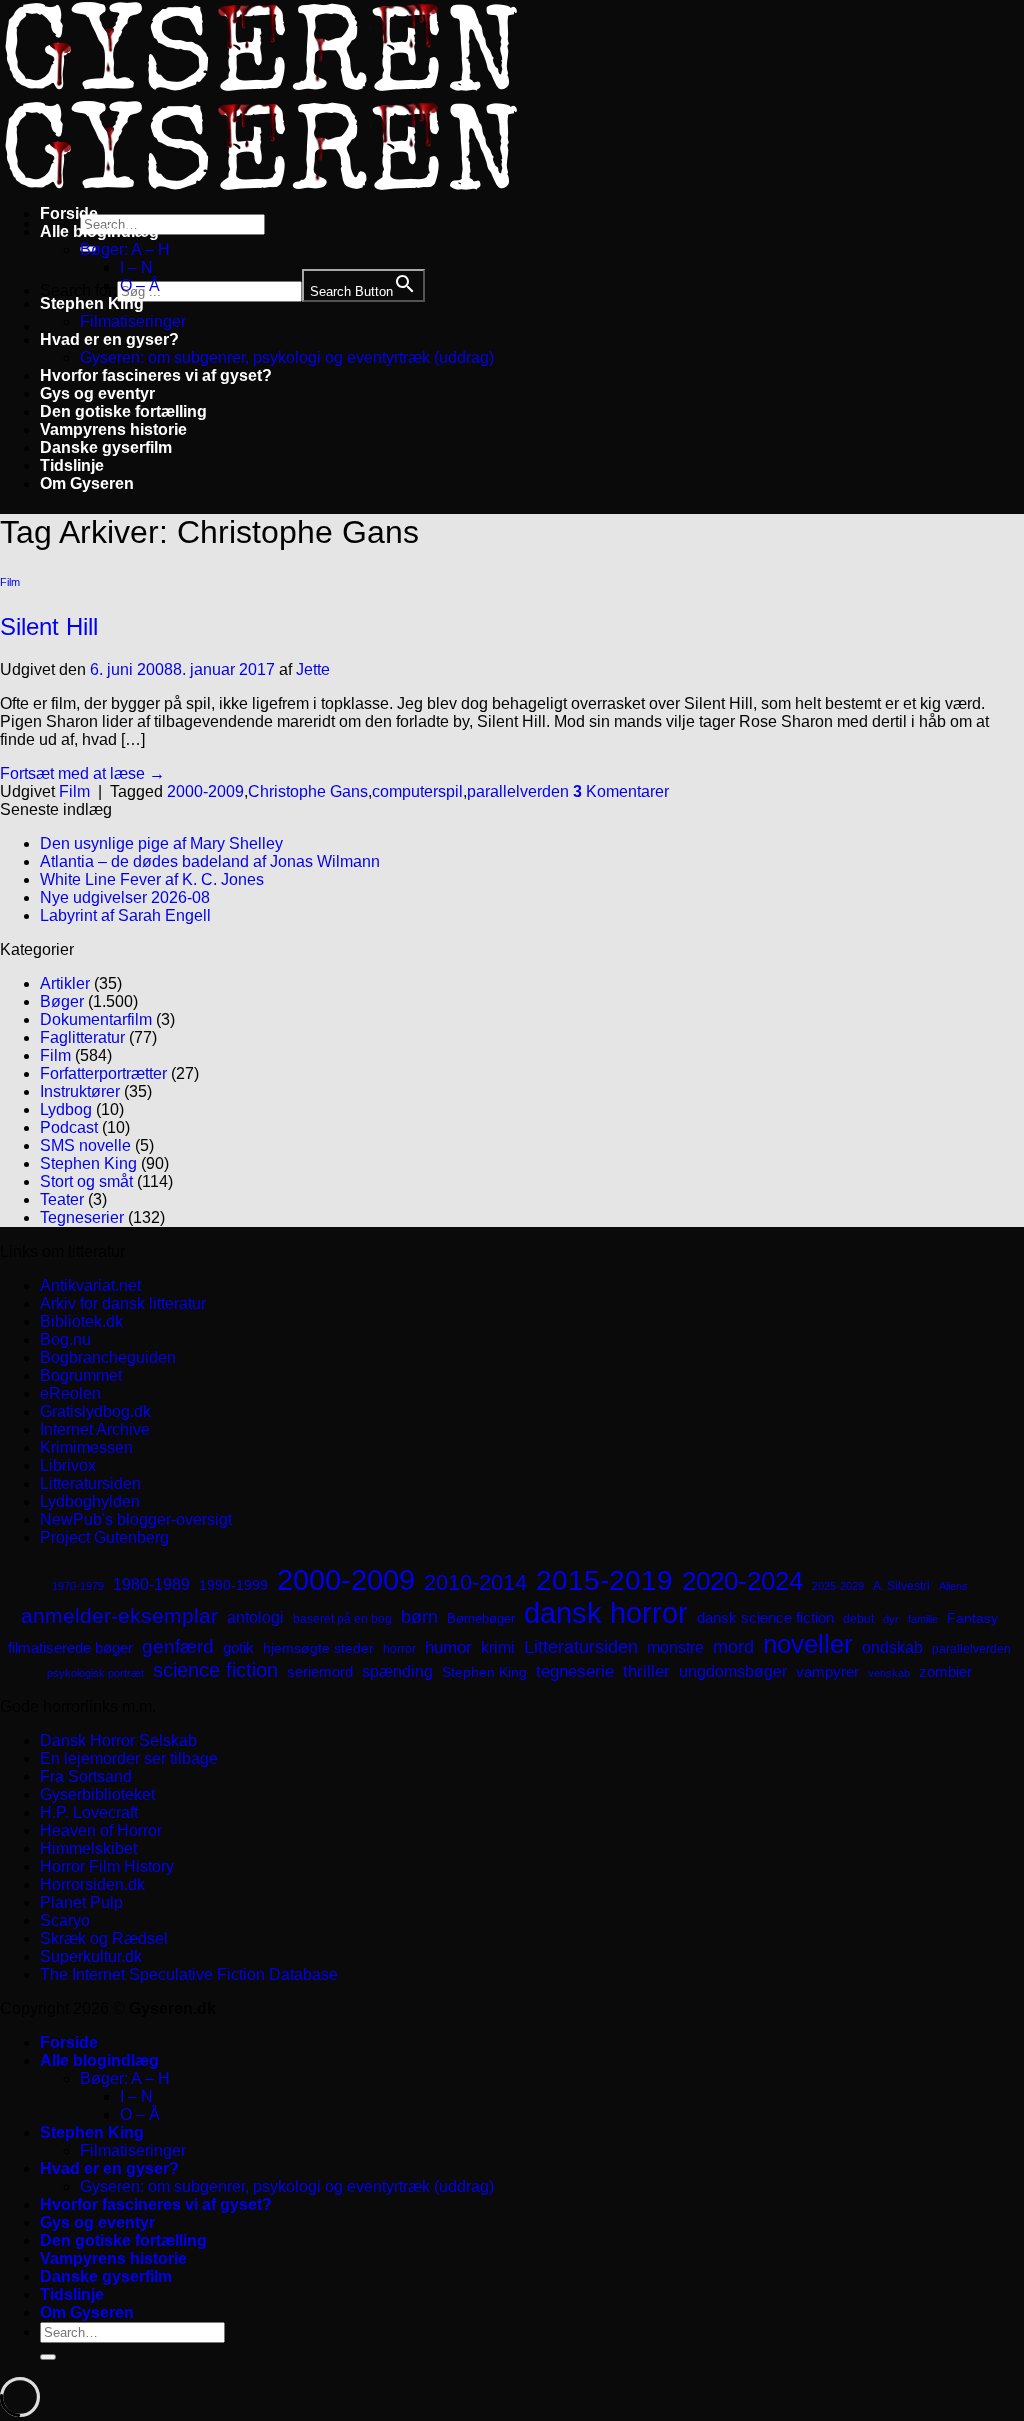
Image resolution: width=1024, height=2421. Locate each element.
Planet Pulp (81, 1902)
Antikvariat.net (90, 1285)
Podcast (69, 1127)
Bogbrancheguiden (108, 1357)
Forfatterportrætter (103, 1073)
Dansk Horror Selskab (118, 1740)
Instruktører (80, 1091)
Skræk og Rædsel (104, 1938)
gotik (238, 1648)
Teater (62, 1199)
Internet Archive (95, 1429)
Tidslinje (72, 465)
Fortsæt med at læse (82, 773)
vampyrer (827, 1672)
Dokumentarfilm (96, 1019)
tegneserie (575, 1671)
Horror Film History (107, 1866)
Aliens (953, 1586)
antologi (255, 1617)
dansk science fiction (765, 1617)
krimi (498, 1647)
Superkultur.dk (91, 1956)
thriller (646, 1671)
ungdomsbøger (733, 1671)
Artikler (65, 983)
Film (10, 582)
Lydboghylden (90, 1501)
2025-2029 (838, 1586)
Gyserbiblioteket (97, 1794)
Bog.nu (65, 1339)
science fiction (215, 1670)
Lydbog (66, 1109)
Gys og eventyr (97, 393)
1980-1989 (151, 1584)
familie (923, 1619)
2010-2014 (475, 1582)
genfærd (178, 1646)
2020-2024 (742, 1581)
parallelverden (518, 791)
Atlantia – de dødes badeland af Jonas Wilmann (210, 861)
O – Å (140, 285)
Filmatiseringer (133, 321)
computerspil (417, 791)
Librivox (68, 1465)
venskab (889, 1673)
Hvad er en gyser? (109, 339)
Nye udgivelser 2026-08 (125, 897)
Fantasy (972, 1618)
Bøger (62, 1001)
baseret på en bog (342, 1619)
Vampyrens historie (113, 429)
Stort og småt (86, 1181)
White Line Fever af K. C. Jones (152, 879)
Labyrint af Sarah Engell (125, 915)
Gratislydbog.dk (95, 1411)
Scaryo (65, 1920)
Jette (313, 669)
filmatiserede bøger (70, 1647)
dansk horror (606, 1613)
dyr (891, 1619)
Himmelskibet (88, 1848)
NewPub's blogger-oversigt (136, 1519)
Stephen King (92, 303)
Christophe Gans (308, 791)
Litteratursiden (90, 1483)
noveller (808, 1644)
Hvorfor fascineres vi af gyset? (156, 375)
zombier (945, 1671)
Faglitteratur (82, 1037)
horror (399, 1649)
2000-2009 (205, 791)
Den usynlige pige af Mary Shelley (161, 843)
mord (733, 1647)
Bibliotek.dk (81, 1321)
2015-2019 (604, 1580)
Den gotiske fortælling (123, 411)
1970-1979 (78, 1586)
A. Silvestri (901, 1586)
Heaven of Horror (101, 1830)
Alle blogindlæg (99, 231)
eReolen (70, 1393)
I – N (136, 267)
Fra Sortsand (86, 1776)
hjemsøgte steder (318, 1648)
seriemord (320, 1671)
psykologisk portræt (95, 1673)
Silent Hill (49, 626)
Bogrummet (81, 1375)
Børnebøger (481, 1618)
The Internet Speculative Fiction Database (189, 1974)
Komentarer (621, 791)
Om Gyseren (87, 483)
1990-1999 (233, 1585)
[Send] (48, 2357)
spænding (397, 1671)
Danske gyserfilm (106, 447)
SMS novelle (85, 1145)
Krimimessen (86, 1447)
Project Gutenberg (104, 1537)
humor (448, 1647)
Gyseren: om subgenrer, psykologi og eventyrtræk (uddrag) (287, 357)
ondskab (892, 1647)
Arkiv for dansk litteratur (123, 1303)
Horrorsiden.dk (92, 1884)
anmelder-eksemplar (119, 1615)
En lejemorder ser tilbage (129, 1758)
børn (419, 1617)
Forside (69, 213)
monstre (675, 1647)
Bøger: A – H (125, 249)
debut (858, 1619)
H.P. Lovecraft (89, 1812)
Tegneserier (82, 1217)
